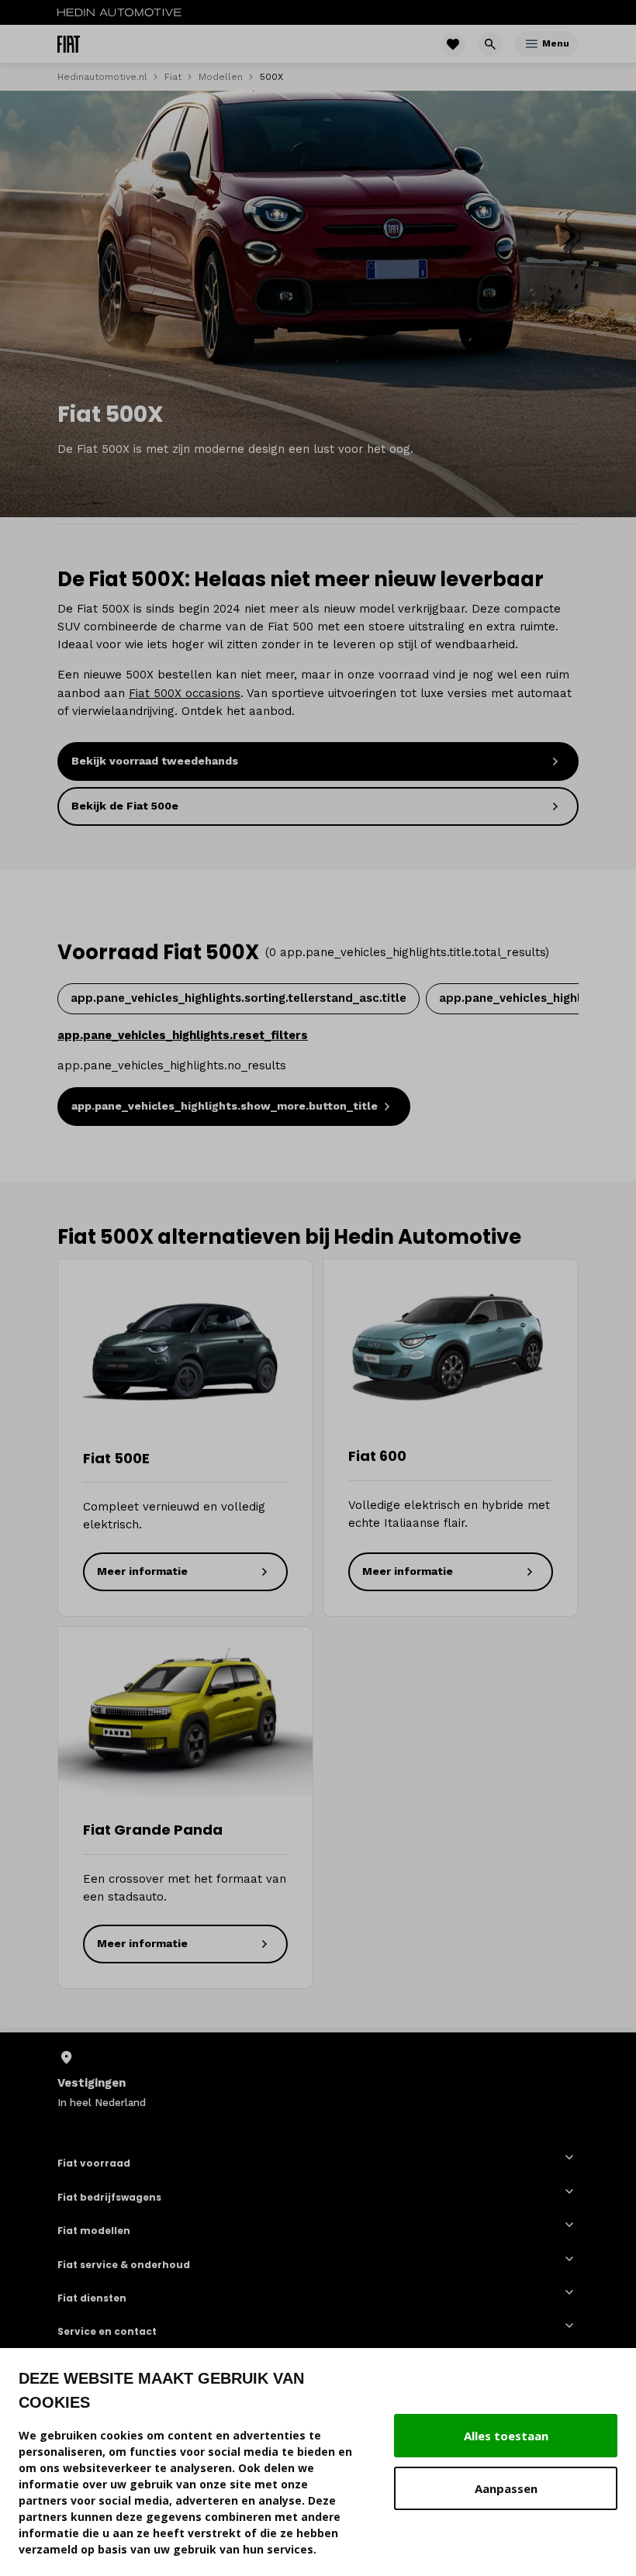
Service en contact (107, 2331)
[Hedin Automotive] (119, 12)
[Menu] (532, 44)
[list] (318, 2080)
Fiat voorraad (94, 2163)
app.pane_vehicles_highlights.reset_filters (183, 1035)
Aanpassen (506, 2488)
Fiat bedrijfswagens (109, 2197)
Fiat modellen (94, 2230)
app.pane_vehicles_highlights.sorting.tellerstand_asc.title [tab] (238, 998)
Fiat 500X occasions (185, 693)
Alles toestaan (506, 2436)
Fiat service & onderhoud (124, 2264)
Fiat (173, 77)
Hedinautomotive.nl (102, 77)
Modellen (221, 77)
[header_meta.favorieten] (453, 44)
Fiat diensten (92, 2298)
